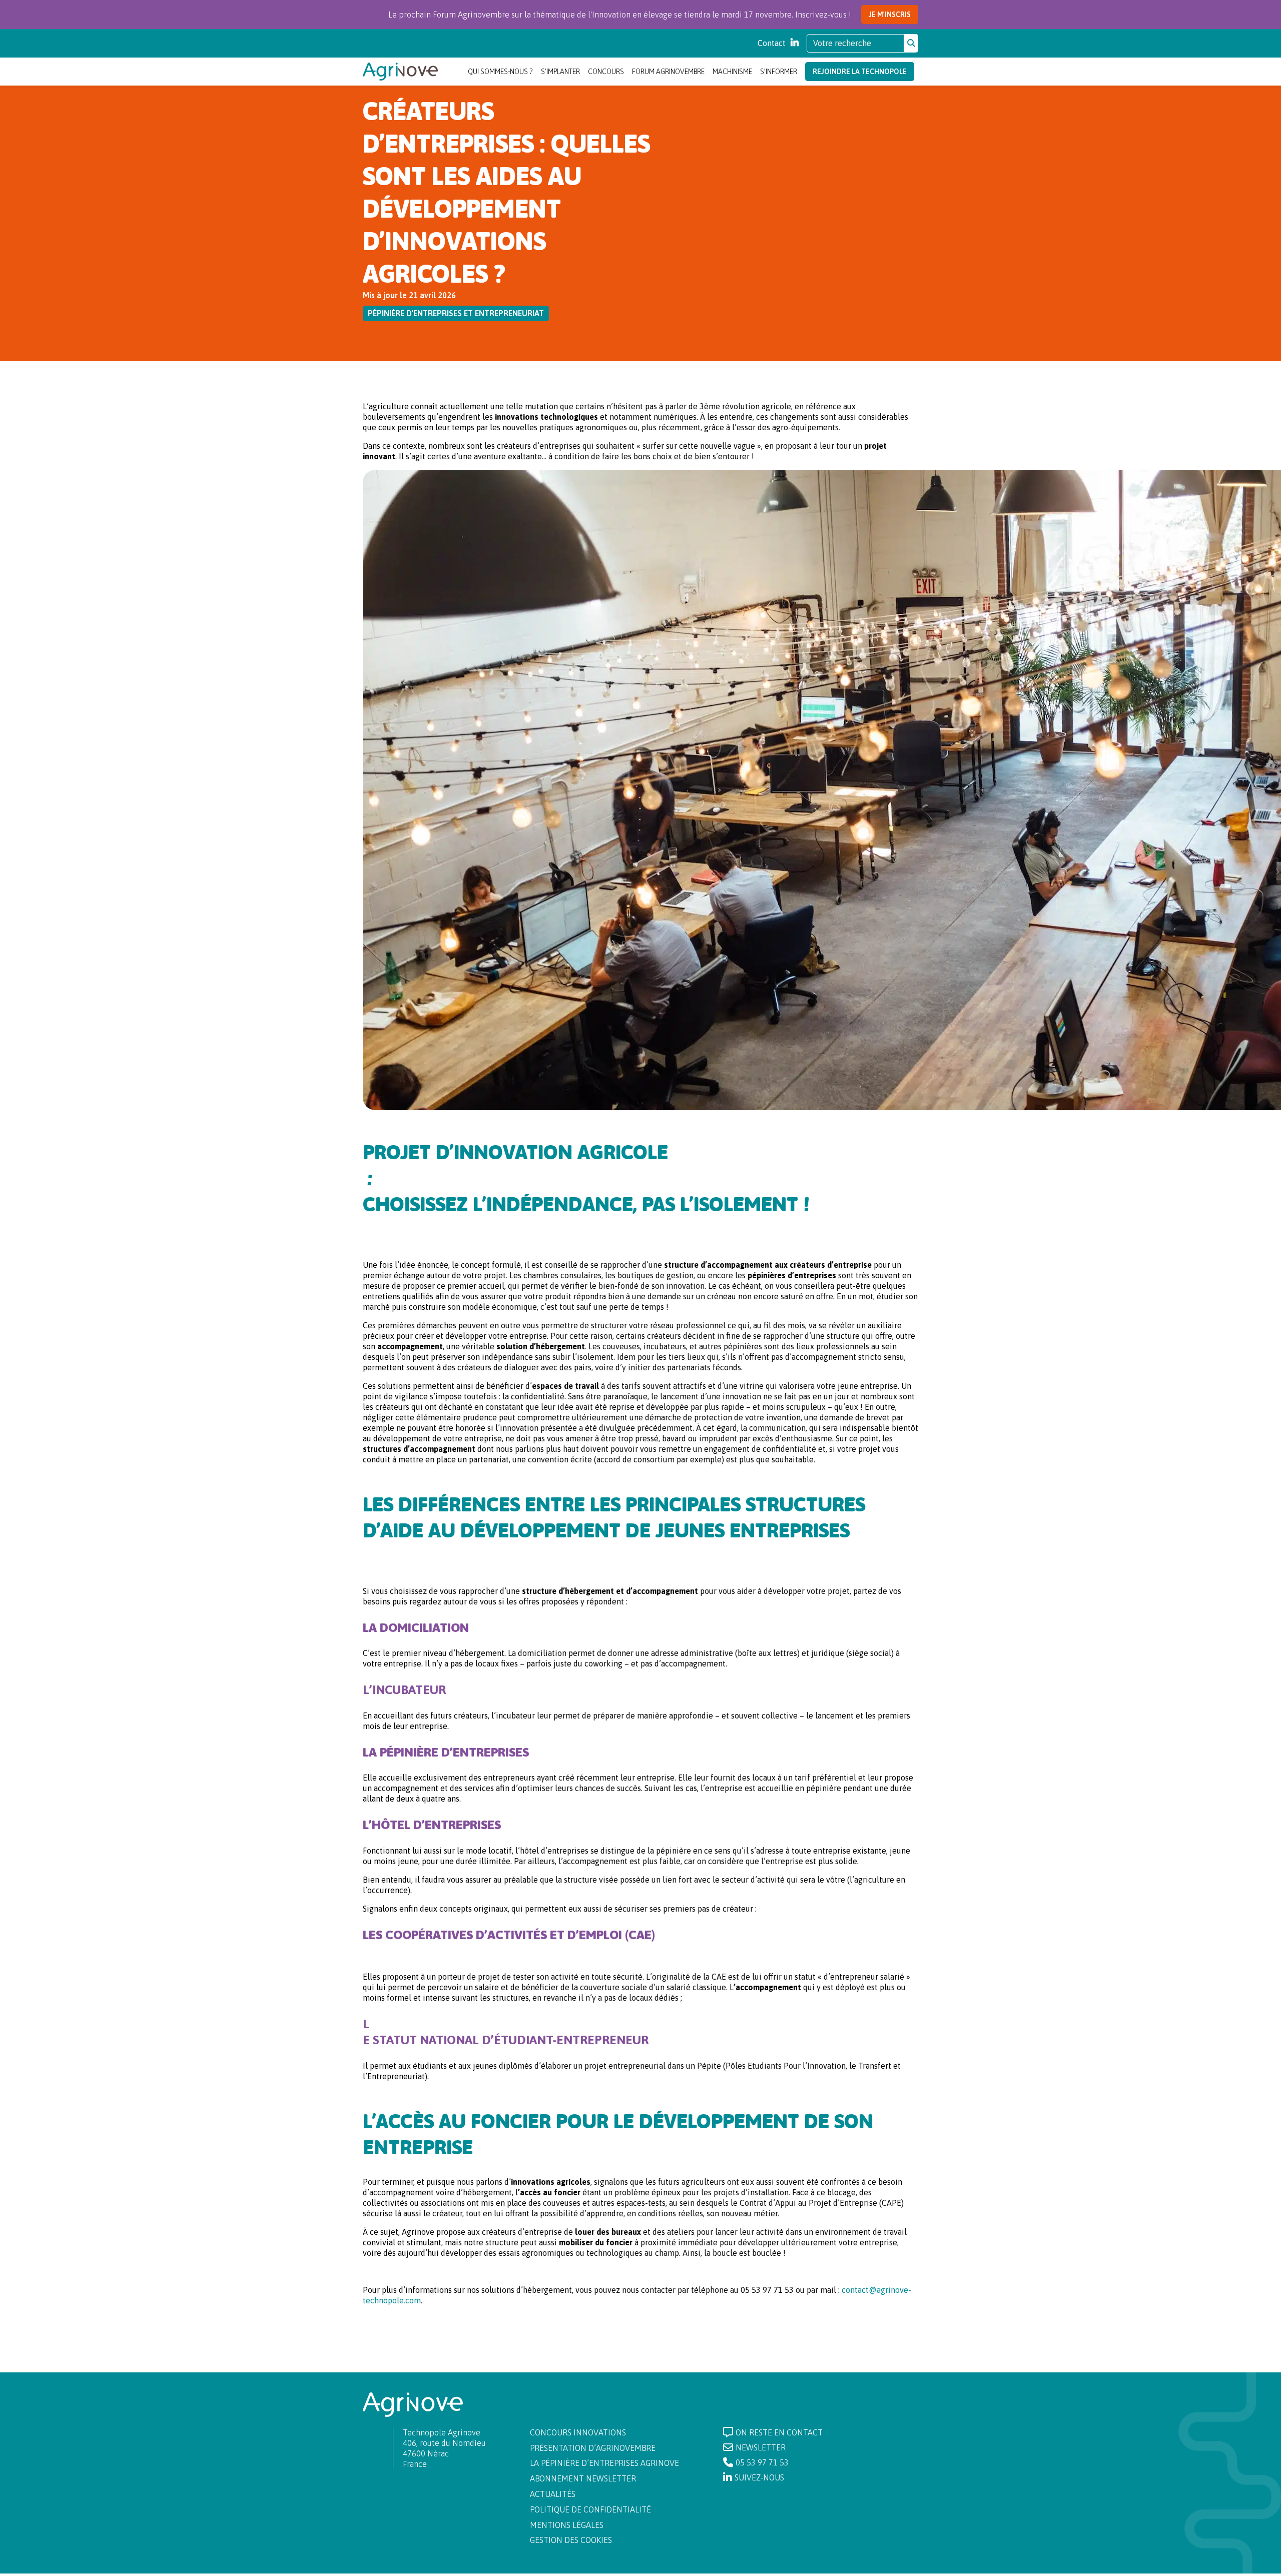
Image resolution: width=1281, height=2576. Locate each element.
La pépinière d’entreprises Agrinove (604, 2463)
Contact (772, 43)
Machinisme (732, 72)
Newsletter (761, 2447)
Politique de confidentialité (590, 2509)
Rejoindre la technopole (860, 72)
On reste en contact (779, 2432)
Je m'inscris (890, 15)
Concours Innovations (578, 2432)
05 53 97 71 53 (762, 2462)
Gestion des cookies (571, 2540)
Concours (606, 72)
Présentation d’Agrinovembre (593, 2448)
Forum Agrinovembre (668, 72)
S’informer (779, 72)
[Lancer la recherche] (911, 43)
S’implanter (560, 72)
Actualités (553, 2494)
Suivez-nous (759, 2477)
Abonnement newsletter (583, 2478)
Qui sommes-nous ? (500, 72)
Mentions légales (567, 2525)
